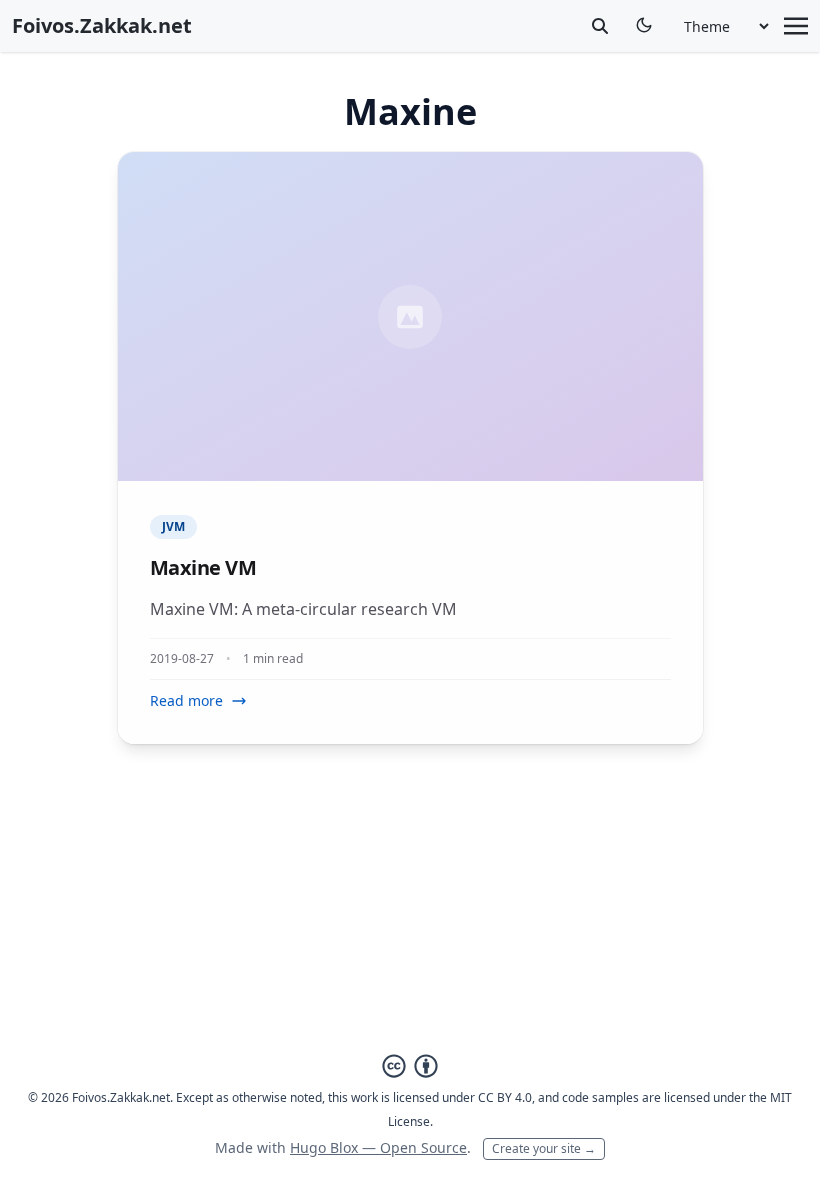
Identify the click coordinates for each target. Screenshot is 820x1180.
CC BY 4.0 (505, 1097)
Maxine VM (203, 567)
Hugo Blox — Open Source (378, 1147)
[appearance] (644, 25)
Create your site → (544, 1148)
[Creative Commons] (410, 1066)
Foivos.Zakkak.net (102, 25)
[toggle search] (600, 26)
